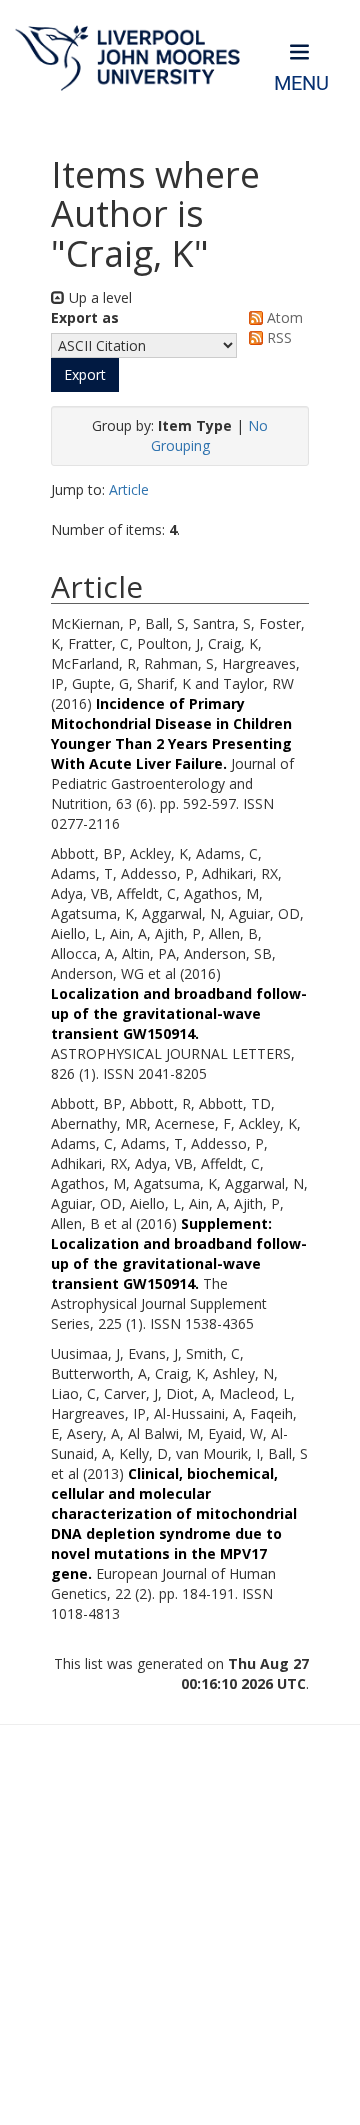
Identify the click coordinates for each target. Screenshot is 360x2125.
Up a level (98, 297)
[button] (85, 375)
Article (129, 489)
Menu (301, 83)
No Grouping (210, 435)
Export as (85, 317)
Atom (283, 317)
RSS (277, 337)
